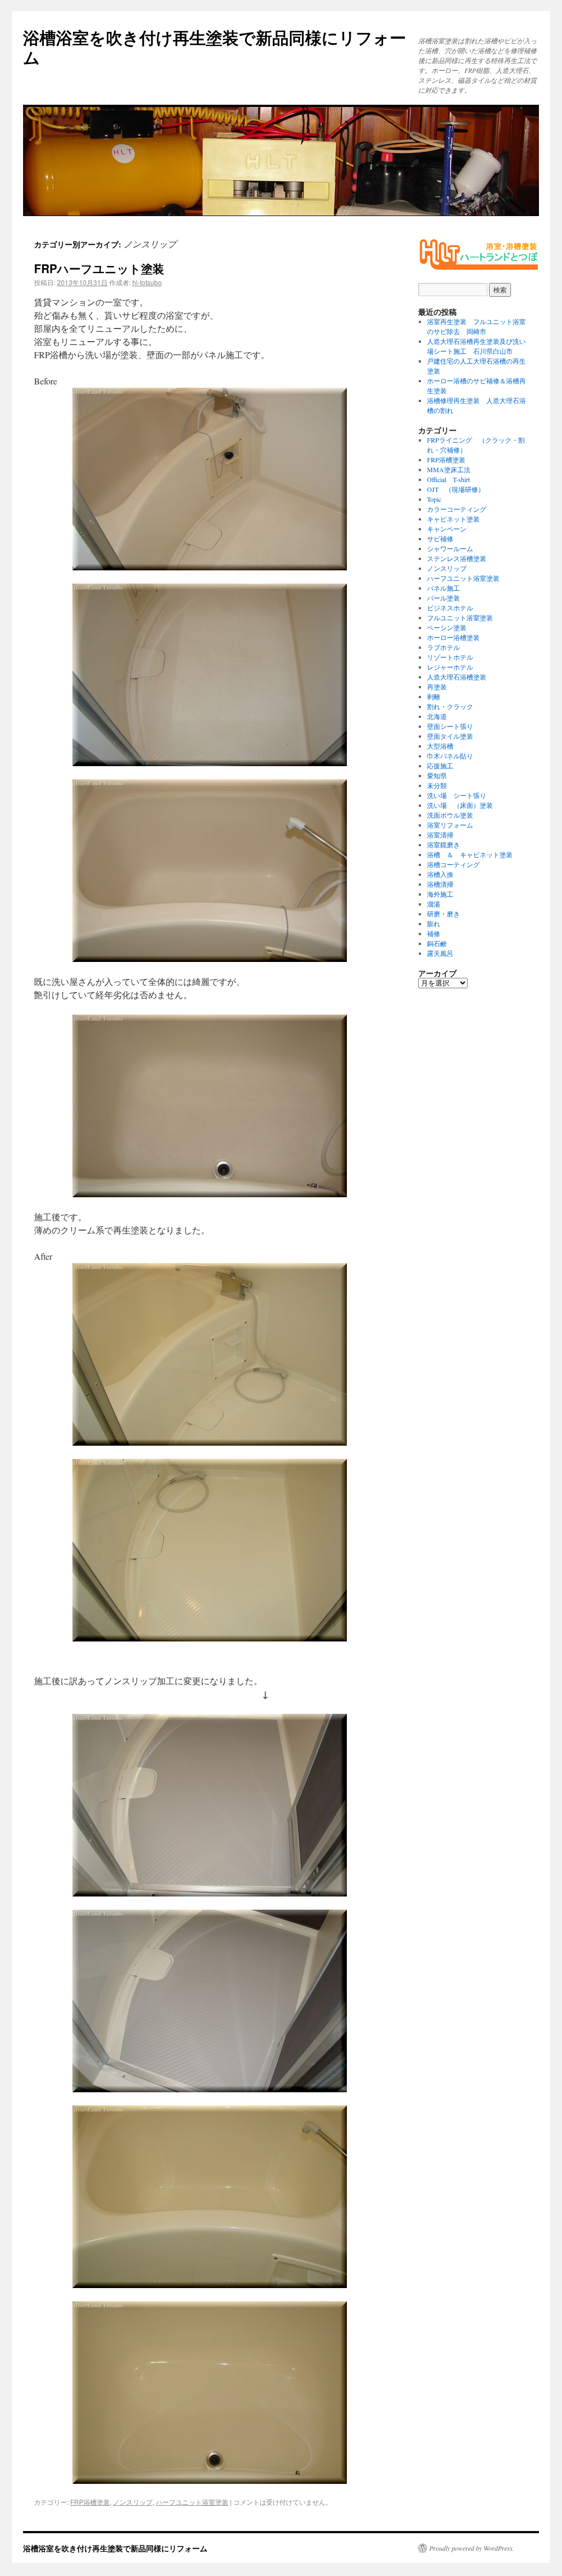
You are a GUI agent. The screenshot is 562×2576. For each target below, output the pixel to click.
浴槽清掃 (440, 884)
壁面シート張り (450, 726)
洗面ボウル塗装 (450, 815)
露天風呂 (440, 953)
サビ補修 (440, 539)
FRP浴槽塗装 (90, 2502)
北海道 (437, 716)
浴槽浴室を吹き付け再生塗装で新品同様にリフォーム (215, 47)
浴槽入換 (440, 874)
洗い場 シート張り (457, 795)
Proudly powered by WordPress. (472, 2548)
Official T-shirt (448, 479)
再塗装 (437, 687)
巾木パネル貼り (450, 756)
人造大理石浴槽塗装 (457, 677)
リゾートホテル (450, 657)
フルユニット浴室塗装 (460, 618)
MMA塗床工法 (449, 469)
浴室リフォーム (450, 825)
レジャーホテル (450, 667)
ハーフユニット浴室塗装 (192, 2502)
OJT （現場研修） (456, 489)
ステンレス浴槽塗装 (457, 558)
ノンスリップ (133, 2502)
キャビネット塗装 (453, 519)
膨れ (434, 924)
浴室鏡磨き (443, 845)
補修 (434, 933)
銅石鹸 (437, 943)
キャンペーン (447, 529)
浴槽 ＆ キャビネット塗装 (470, 854)
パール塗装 (443, 598)
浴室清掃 (440, 835)
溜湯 (434, 904)
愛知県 (437, 775)
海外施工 (440, 894)
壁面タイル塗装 (450, 736)
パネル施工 (443, 588)
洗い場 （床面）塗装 (460, 805)
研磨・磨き (443, 914)
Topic (434, 499)
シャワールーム (450, 548)
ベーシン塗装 (447, 627)
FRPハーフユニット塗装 (99, 268)
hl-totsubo (147, 282)
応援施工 (440, 766)
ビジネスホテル (450, 608)
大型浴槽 (440, 746)
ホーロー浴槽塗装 (453, 637)
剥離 (434, 697)
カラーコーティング (457, 509)
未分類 (437, 785)
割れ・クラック (450, 706)
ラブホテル (443, 647)
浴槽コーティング (453, 864)
